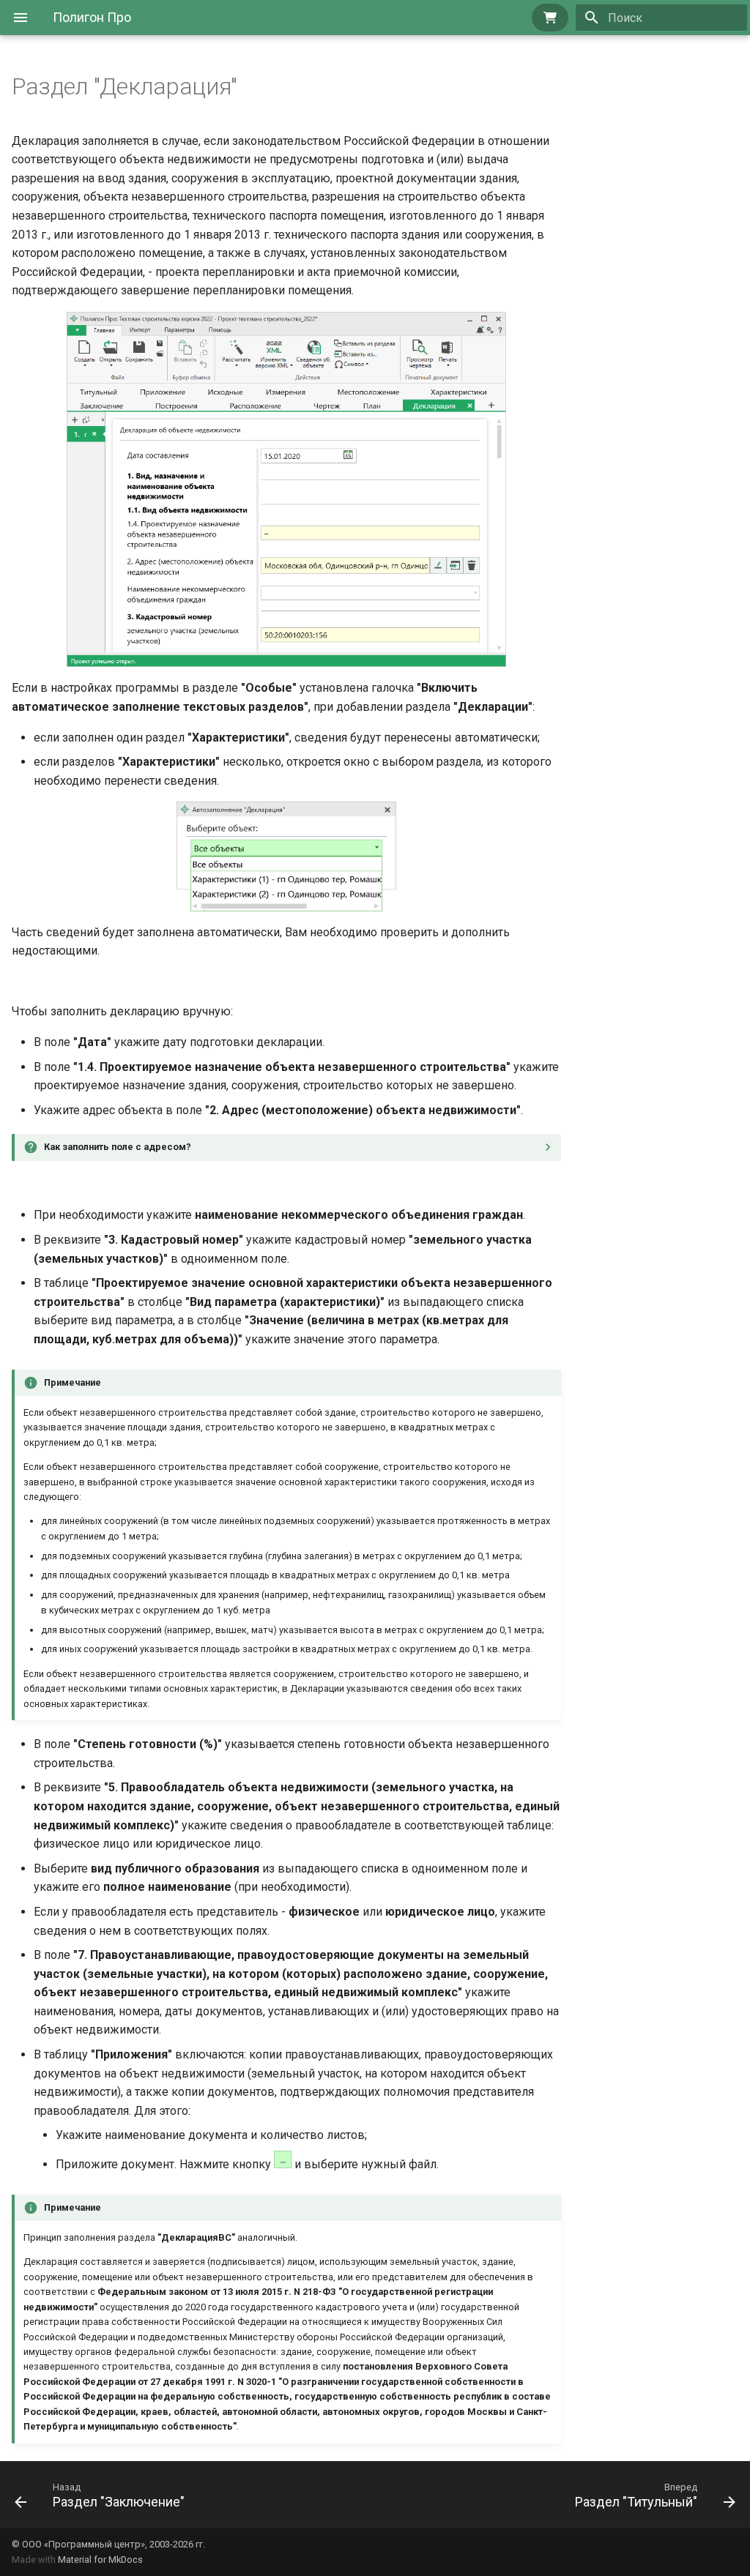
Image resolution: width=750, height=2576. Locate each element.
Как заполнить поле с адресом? (118, 1147)
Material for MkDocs (100, 2560)
